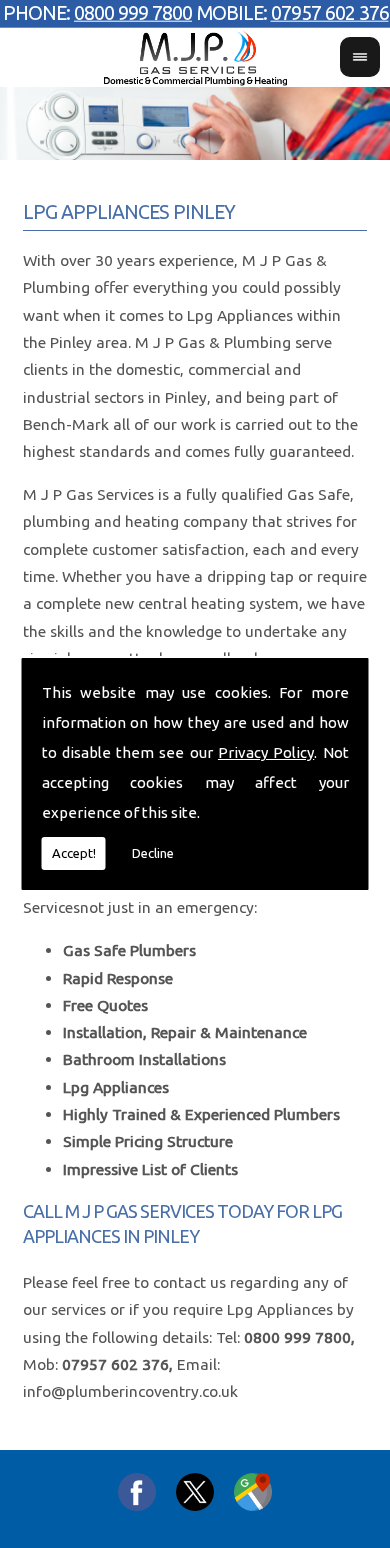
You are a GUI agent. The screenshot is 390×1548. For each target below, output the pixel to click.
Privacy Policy (266, 752)
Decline (153, 853)
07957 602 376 (330, 13)
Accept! (74, 853)
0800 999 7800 (133, 13)
